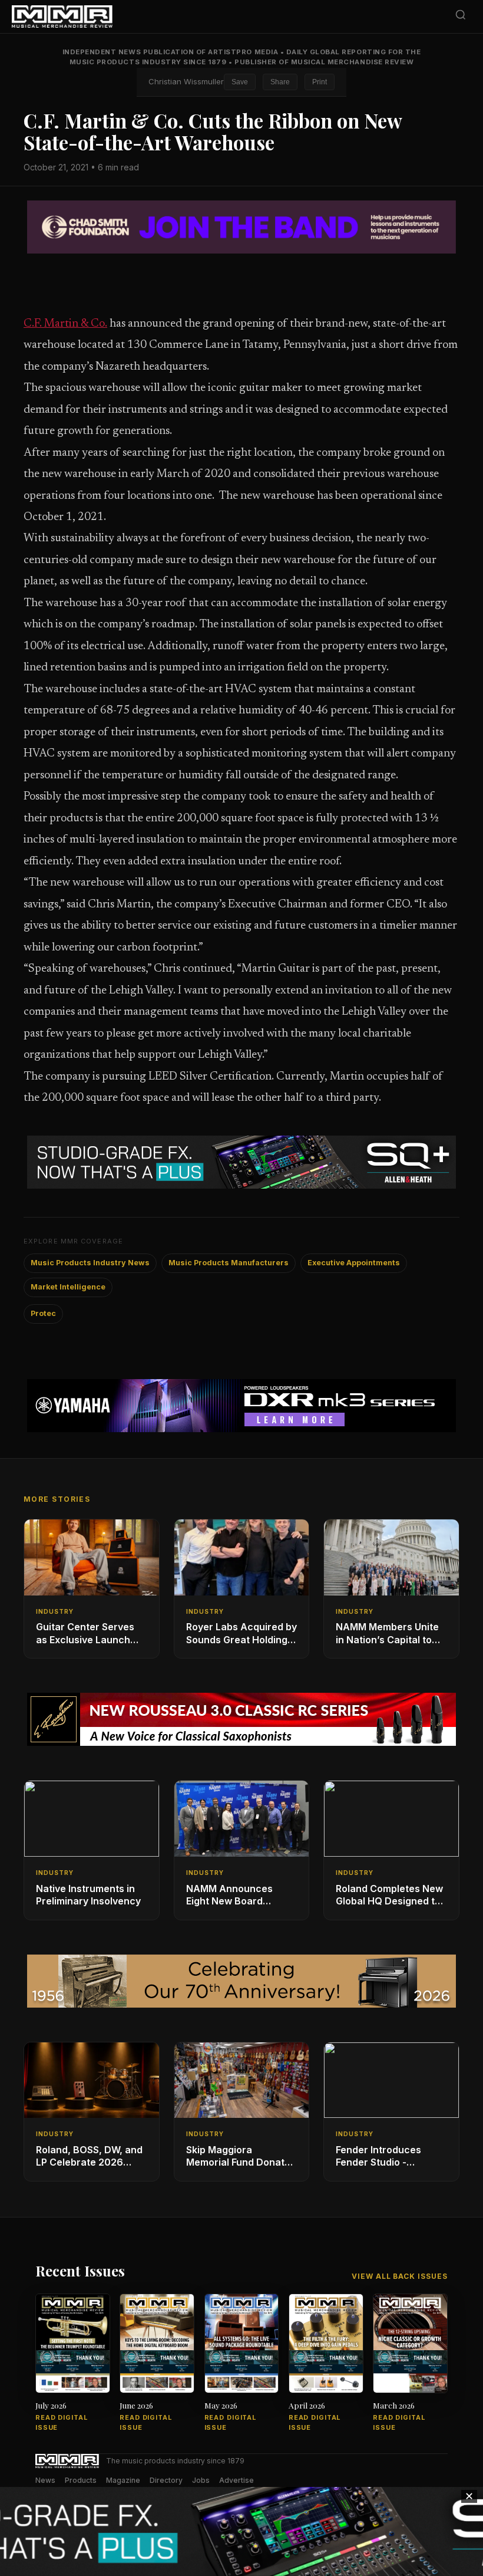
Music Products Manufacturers (229, 1263)
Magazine (123, 2480)
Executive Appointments (354, 1263)
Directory (166, 2480)
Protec (43, 1313)
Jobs (201, 2480)
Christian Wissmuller (186, 81)
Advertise (236, 2480)
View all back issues (400, 2276)
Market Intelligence (68, 1287)
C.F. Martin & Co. (65, 324)
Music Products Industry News (90, 1263)
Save (240, 82)
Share (280, 82)
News (45, 2480)
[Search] (461, 17)
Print (320, 82)
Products (81, 2480)
